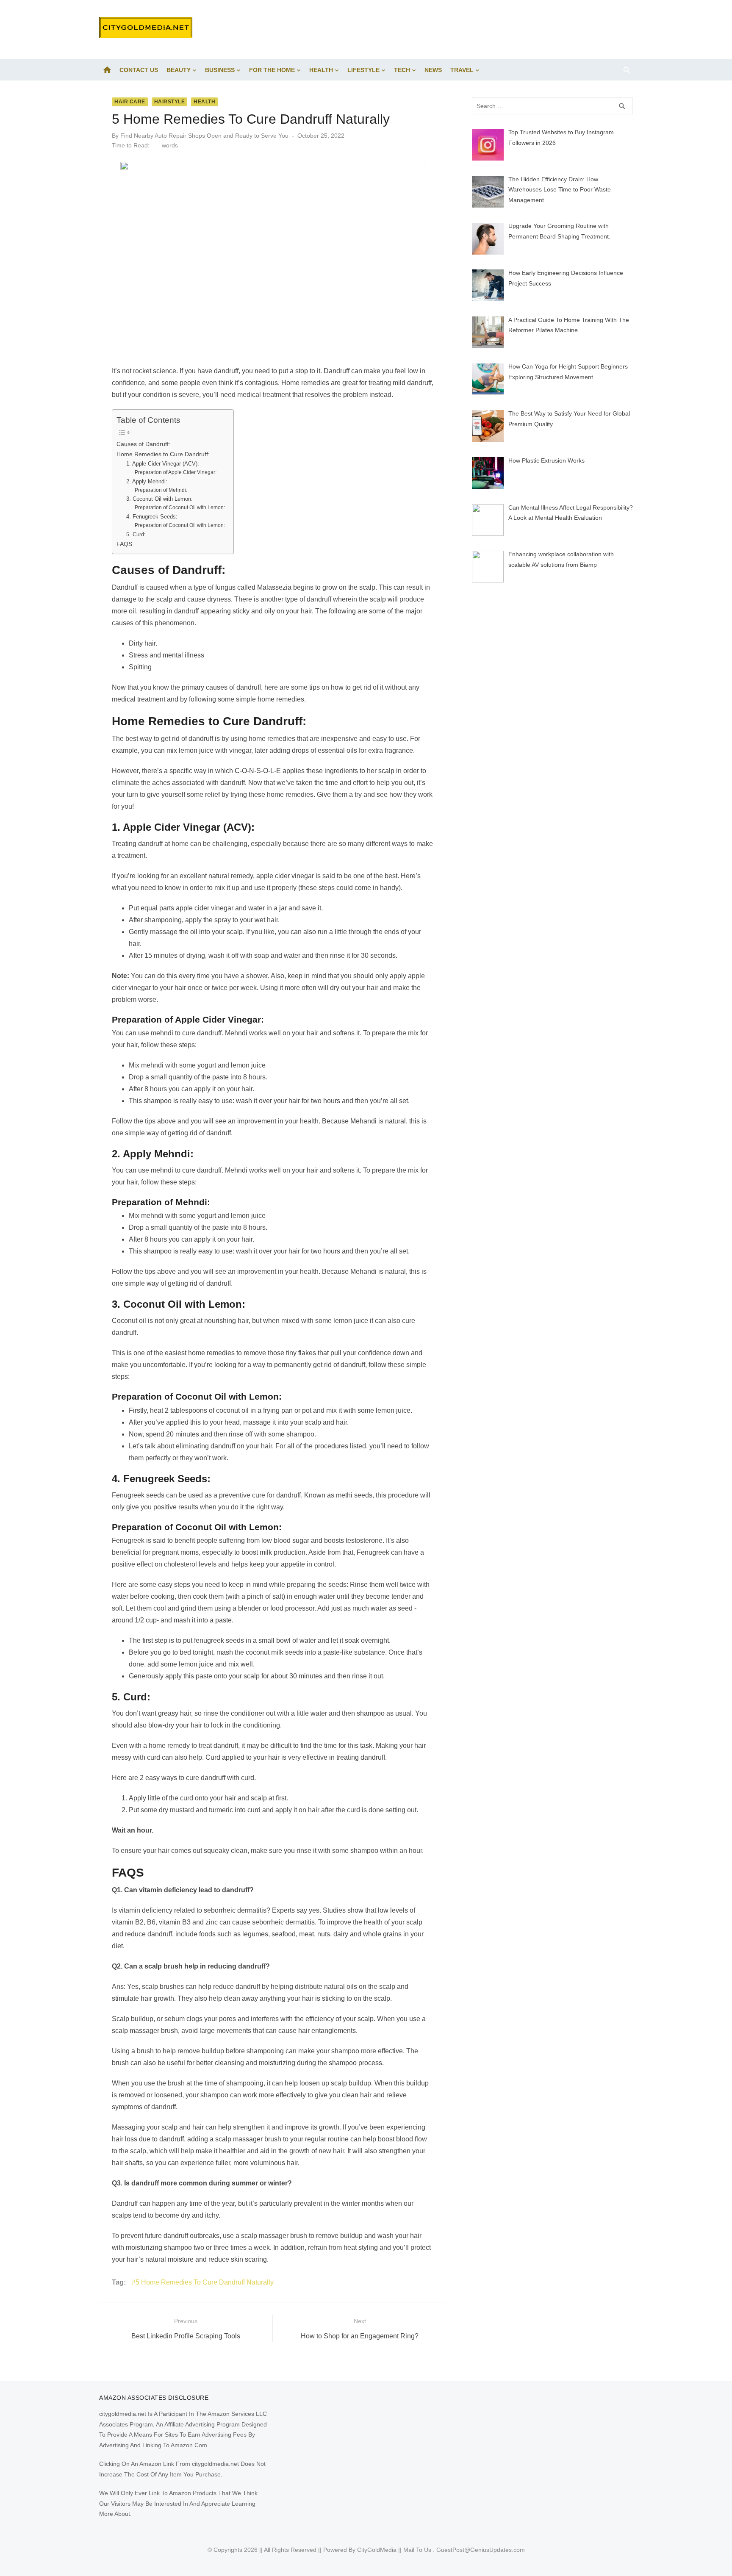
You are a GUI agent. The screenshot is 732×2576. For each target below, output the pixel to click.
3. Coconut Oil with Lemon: (159, 499)
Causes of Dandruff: (143, 444)
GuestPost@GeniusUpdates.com (481, 2550)
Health (321, 70)
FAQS (124, 544)
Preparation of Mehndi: (161, 490)
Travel (462, 70)
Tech (402, 70)
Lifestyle (363, 70)
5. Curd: (136, 534)
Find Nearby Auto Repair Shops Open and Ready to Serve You (204, 136)
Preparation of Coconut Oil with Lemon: (180, 507)
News (433, 70)
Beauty (179, 70)
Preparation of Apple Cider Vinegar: (176, 472)
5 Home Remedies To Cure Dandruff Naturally (205, 2282)
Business (220, 70)
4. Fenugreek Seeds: (152, 517)
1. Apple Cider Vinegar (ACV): (163, 464)
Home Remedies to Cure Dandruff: (163, 454)
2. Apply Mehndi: (147, 481)
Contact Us (139, 70)
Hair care (130, 102)
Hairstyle (170, 102)
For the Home (272, 70)
